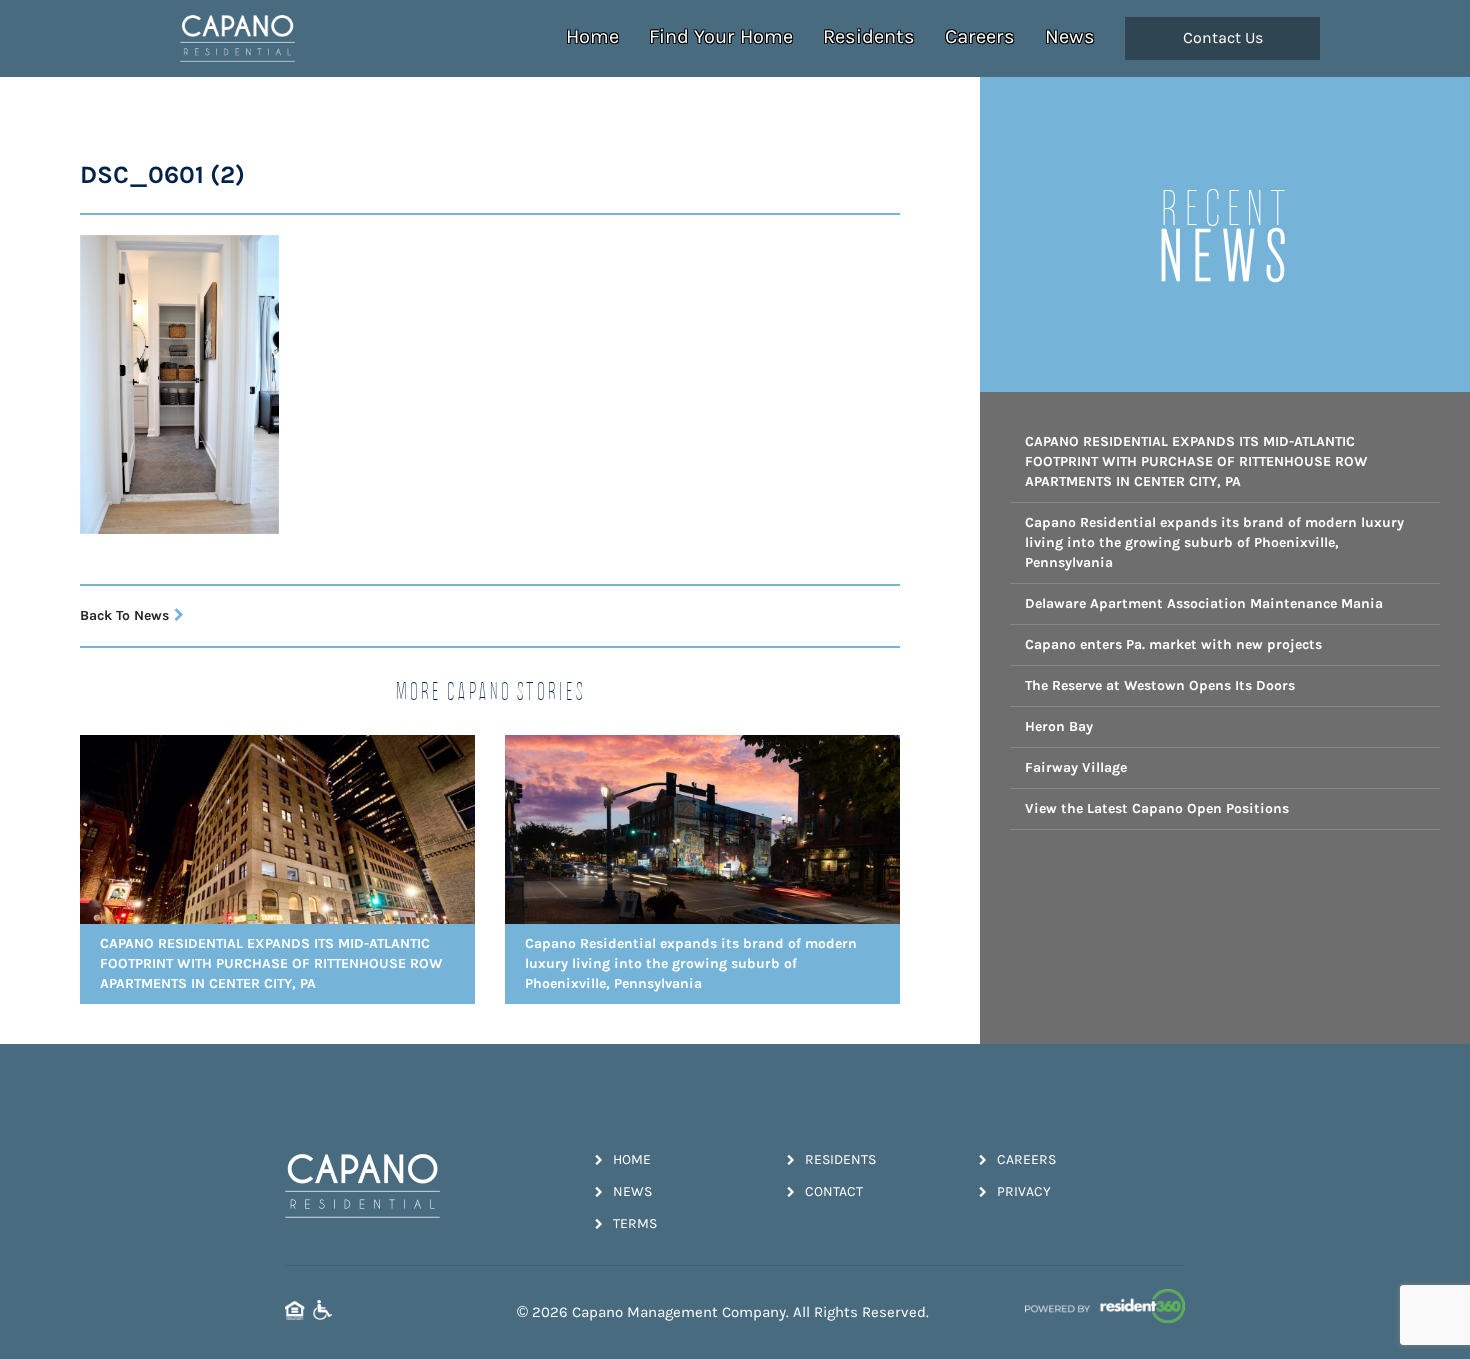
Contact (834, 1191)
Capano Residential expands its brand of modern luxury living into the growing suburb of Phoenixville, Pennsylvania (1214, 542)
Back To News (124, 615)
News (1070, 36)
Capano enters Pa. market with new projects (1173, 644)
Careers (980, 36)
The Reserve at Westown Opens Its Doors (1160, 685)
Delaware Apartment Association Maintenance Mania (1204, 603)
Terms (635, 1223)
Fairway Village (1076, 767)
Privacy (1024, 1191)
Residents (869, 36)
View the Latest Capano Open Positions (1157, 808)
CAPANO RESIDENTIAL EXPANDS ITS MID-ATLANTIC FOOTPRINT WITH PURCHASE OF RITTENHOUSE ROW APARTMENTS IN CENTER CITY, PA (1196, 461)
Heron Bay (1059, 726)
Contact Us (1223, 38)
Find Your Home (721, 36)
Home (592, 36)
